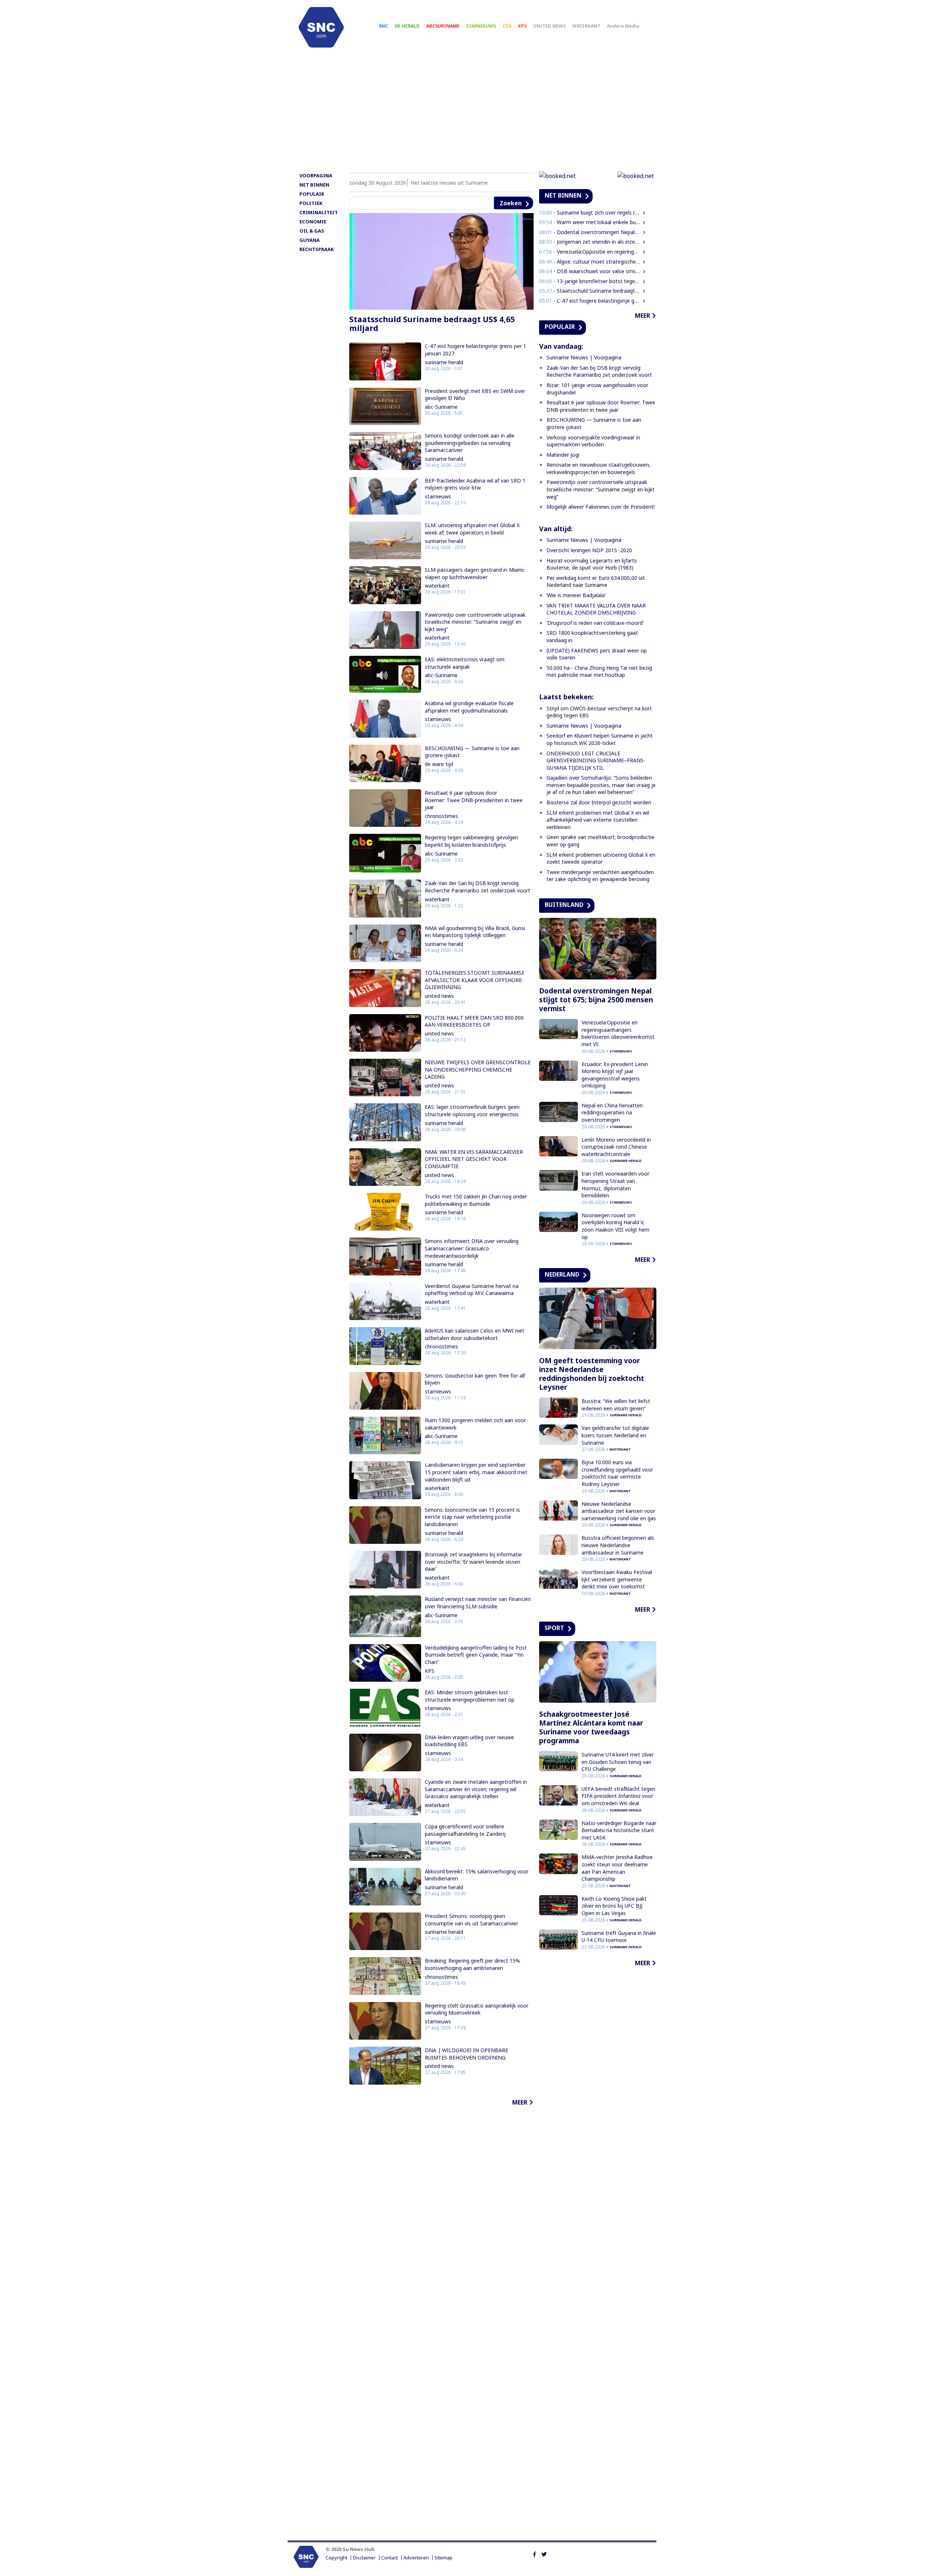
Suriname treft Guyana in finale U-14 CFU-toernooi (619, 1937)
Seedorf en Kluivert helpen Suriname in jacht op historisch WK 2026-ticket (600, 739)
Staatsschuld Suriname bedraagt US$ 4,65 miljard (432, 324)
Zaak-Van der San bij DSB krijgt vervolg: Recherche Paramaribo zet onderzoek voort (478, 887)
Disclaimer (364, 2558)
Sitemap (443, 2558)
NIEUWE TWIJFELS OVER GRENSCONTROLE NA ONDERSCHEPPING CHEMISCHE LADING (478, 1069)
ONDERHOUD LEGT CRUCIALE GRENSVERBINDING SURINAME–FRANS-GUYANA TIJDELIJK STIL (596, 760)
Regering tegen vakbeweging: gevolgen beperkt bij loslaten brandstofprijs (471, 841)
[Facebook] (535, 2554)
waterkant (437, 586)
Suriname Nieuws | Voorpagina (584, 357)
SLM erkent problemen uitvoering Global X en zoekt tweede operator (601, 858)
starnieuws (438, 496)
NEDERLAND (562, 1274)
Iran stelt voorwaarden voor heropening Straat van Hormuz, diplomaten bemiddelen (615, 1184)
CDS (507, 26)
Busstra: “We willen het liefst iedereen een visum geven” (616, 1405)
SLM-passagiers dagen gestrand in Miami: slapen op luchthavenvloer (475, 573)
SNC (383, 26)
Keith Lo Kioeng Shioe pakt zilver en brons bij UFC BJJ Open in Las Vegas (614, 1906)
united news (439, 996)
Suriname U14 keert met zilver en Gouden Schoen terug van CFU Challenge (618, 1762)
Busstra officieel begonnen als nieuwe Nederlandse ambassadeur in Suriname (618, 1545)
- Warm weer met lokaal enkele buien (590, 222)
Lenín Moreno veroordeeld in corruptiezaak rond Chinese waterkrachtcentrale (616, 1147)
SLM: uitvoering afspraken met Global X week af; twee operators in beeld (472, 529)
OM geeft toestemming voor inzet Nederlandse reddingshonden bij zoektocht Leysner (592, 1374)
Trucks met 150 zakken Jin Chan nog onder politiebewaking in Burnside (476, 1200)
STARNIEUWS (481, 26)
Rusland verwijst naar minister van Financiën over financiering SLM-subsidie (478, 1603)
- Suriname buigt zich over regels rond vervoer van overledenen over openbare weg (590, 213)
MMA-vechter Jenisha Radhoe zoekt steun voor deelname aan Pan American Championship (617, 1868)
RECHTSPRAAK (317, 249)
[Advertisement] (472, 113)
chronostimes (441, 816)
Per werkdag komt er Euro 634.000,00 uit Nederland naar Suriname (596, 582)
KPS (522, 26)
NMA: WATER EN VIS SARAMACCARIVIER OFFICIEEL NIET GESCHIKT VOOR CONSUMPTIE (474, 1159)
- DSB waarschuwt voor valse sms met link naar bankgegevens (590, 271)
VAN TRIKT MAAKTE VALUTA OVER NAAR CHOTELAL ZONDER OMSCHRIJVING (596, 609)
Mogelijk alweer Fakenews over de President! (601, 507)
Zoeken (511, 203)
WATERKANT (586, 26)
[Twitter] (544, 2554)
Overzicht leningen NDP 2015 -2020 (589, 550)
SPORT (554, 1628)
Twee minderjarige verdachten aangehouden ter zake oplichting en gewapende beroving (600, 876)
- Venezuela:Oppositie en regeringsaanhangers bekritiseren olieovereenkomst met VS (590, 252)
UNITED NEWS (549, 26)
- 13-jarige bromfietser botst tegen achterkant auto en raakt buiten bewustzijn (590, 281)
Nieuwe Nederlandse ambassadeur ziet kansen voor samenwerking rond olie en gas (619, 1511)
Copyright (336, 2558)
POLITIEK (311, 203)
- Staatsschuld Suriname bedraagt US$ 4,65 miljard (590, 291)
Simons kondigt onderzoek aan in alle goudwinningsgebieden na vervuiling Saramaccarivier (470, 443)
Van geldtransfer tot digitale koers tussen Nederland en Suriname (615, 1435)
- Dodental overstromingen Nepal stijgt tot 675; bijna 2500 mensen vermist (590, 232)
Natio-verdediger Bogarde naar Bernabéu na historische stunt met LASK (619, 1830)
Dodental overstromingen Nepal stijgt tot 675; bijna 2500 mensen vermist (596, 1000)
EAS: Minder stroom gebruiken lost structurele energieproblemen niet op (470, 1696)
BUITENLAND (564, 905)
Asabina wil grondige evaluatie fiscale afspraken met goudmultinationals (469, 707)
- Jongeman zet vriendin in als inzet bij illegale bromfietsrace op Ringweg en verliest (590, 242)
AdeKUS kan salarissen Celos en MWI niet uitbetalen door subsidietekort (475, 1334)
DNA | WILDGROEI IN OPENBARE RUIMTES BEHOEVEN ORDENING (466, 2054)
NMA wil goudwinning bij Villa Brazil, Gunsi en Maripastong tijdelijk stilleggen (475, 932)
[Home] (321, 27)
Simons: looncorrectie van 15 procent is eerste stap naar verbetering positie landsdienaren (472, 1517)
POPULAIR (312, 194)
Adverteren (416, 2558)
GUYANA (310, 240)
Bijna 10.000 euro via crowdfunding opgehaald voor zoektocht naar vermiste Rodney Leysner (617, 1473)
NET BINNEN (314, 185)
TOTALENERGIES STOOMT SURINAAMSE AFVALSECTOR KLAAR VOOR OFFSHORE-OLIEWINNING (475, 980)
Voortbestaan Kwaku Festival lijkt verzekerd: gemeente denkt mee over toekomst (617, 1579)
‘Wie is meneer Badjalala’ (576, 595)
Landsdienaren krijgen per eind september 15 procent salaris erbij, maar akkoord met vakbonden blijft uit (476, 1472)
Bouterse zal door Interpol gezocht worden (599, 802)
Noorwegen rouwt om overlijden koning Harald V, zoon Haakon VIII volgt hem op (615, 1226)
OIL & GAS (312, 231)
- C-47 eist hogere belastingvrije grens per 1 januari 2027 (590, 301)
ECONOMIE (313, 222)
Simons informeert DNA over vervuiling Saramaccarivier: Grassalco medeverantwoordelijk (472, 1248)
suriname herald (444, 362)
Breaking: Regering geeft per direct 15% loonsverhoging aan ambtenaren (472, 1964)
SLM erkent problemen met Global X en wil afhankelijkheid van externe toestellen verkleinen (598, 820)
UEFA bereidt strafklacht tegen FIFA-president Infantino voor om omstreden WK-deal (618, 1796)
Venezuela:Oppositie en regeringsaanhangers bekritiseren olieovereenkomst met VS (618, 1033)
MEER (520, 2102)
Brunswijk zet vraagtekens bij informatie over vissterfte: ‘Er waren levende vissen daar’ (473, 1562)
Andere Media (623, 26)
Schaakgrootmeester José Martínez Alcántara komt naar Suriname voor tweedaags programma (591, 1727)
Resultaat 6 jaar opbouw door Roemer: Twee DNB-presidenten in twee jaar (474, 800)
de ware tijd (439, 764)
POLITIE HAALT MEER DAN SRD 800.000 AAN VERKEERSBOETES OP (474, 1021)
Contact (390, 2558)
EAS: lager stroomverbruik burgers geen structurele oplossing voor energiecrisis (472, 1111)
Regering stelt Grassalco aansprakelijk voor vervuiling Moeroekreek (477, 2009)
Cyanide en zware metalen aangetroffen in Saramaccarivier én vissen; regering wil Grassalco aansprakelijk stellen (476, 1789)
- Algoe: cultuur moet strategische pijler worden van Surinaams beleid (590, 262)
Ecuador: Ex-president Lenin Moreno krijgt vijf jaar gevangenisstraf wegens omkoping (615, 1075)
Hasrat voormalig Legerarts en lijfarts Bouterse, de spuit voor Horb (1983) (592, 564)
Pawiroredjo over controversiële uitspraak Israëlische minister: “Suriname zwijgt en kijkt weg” (475, 622)
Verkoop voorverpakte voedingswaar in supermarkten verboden (593, 441)
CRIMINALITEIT (319, 212)
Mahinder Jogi (563, 455)
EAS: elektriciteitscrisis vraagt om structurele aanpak (465, 663)
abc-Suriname (441, 407)
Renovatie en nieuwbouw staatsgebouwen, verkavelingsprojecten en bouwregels (598, 468)
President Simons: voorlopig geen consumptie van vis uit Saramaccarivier (471, 1920)
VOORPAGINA (316, 175)
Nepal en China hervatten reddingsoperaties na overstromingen (612, 1113)
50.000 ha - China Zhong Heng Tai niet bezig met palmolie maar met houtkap (599, 671)
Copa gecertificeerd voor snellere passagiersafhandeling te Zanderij (465, 1830)
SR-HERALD (407, 26)
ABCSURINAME (443, 26)
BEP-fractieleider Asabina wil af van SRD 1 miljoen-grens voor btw (475, 484)
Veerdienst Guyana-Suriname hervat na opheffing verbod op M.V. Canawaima (472, 1290)
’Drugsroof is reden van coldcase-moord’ (595, 623)
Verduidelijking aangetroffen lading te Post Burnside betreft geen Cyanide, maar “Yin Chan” (476, 1655)
